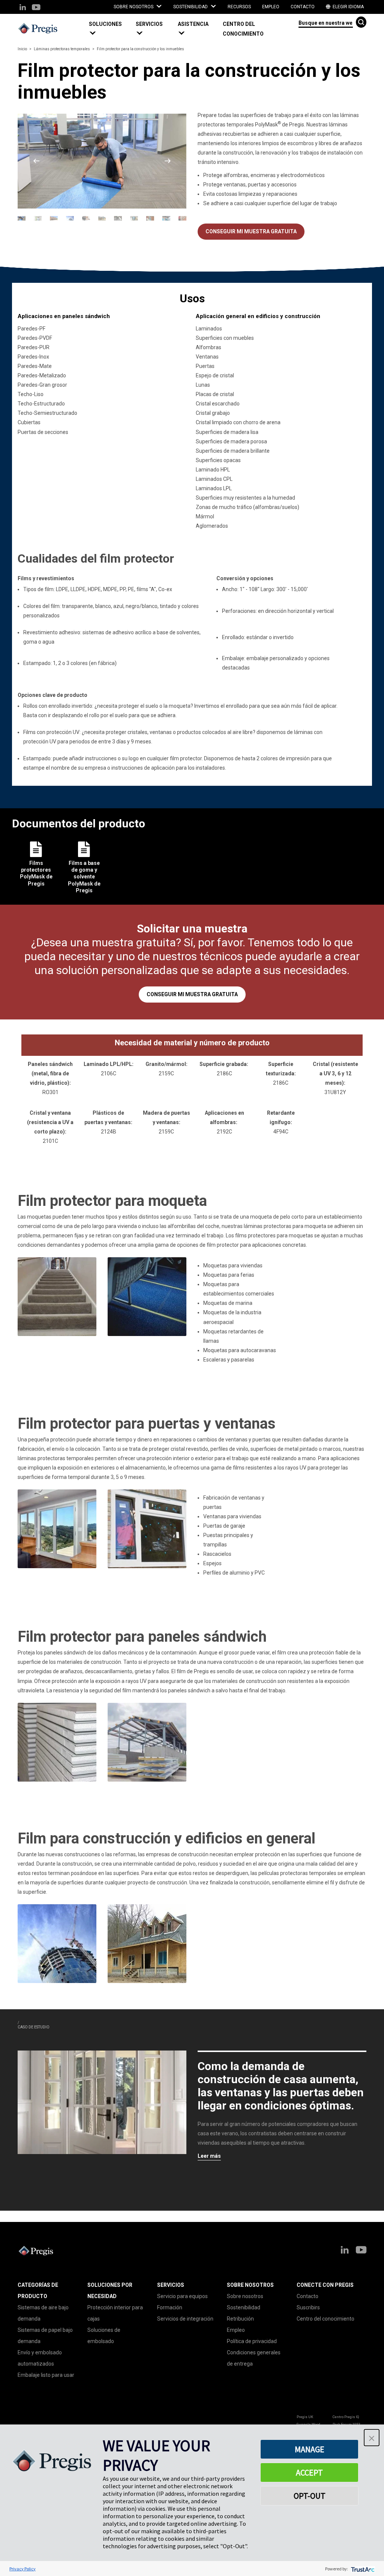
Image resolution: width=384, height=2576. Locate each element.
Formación (170, 2307)
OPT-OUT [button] (310, 2496)
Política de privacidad (252, 2341)
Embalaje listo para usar (46, 2375)
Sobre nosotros (245, 2296)
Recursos (239, 7)
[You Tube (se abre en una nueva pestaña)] (36, 8)
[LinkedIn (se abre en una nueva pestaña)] (23, 8)
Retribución (240, 2319)
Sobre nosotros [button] (134, 7)
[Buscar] (361, 22)
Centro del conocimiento (243, 29)
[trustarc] (362, 2569)
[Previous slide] (36, 161)
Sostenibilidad (244, 2307)
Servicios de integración (185, 2319)
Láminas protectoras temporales (62, 49)
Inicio (22, 49)
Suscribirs (308, 2307)
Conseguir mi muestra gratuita (251, 231)
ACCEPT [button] (309, 2472)
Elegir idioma (348, 7)
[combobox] (326, 22)
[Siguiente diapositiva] (168, 161)
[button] (109, 29)
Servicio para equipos (182, 2296)
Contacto (303, 7)
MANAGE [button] (310, 2449)
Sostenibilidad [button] (191, 7)
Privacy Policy (22, 2569)
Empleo (271, 7)
